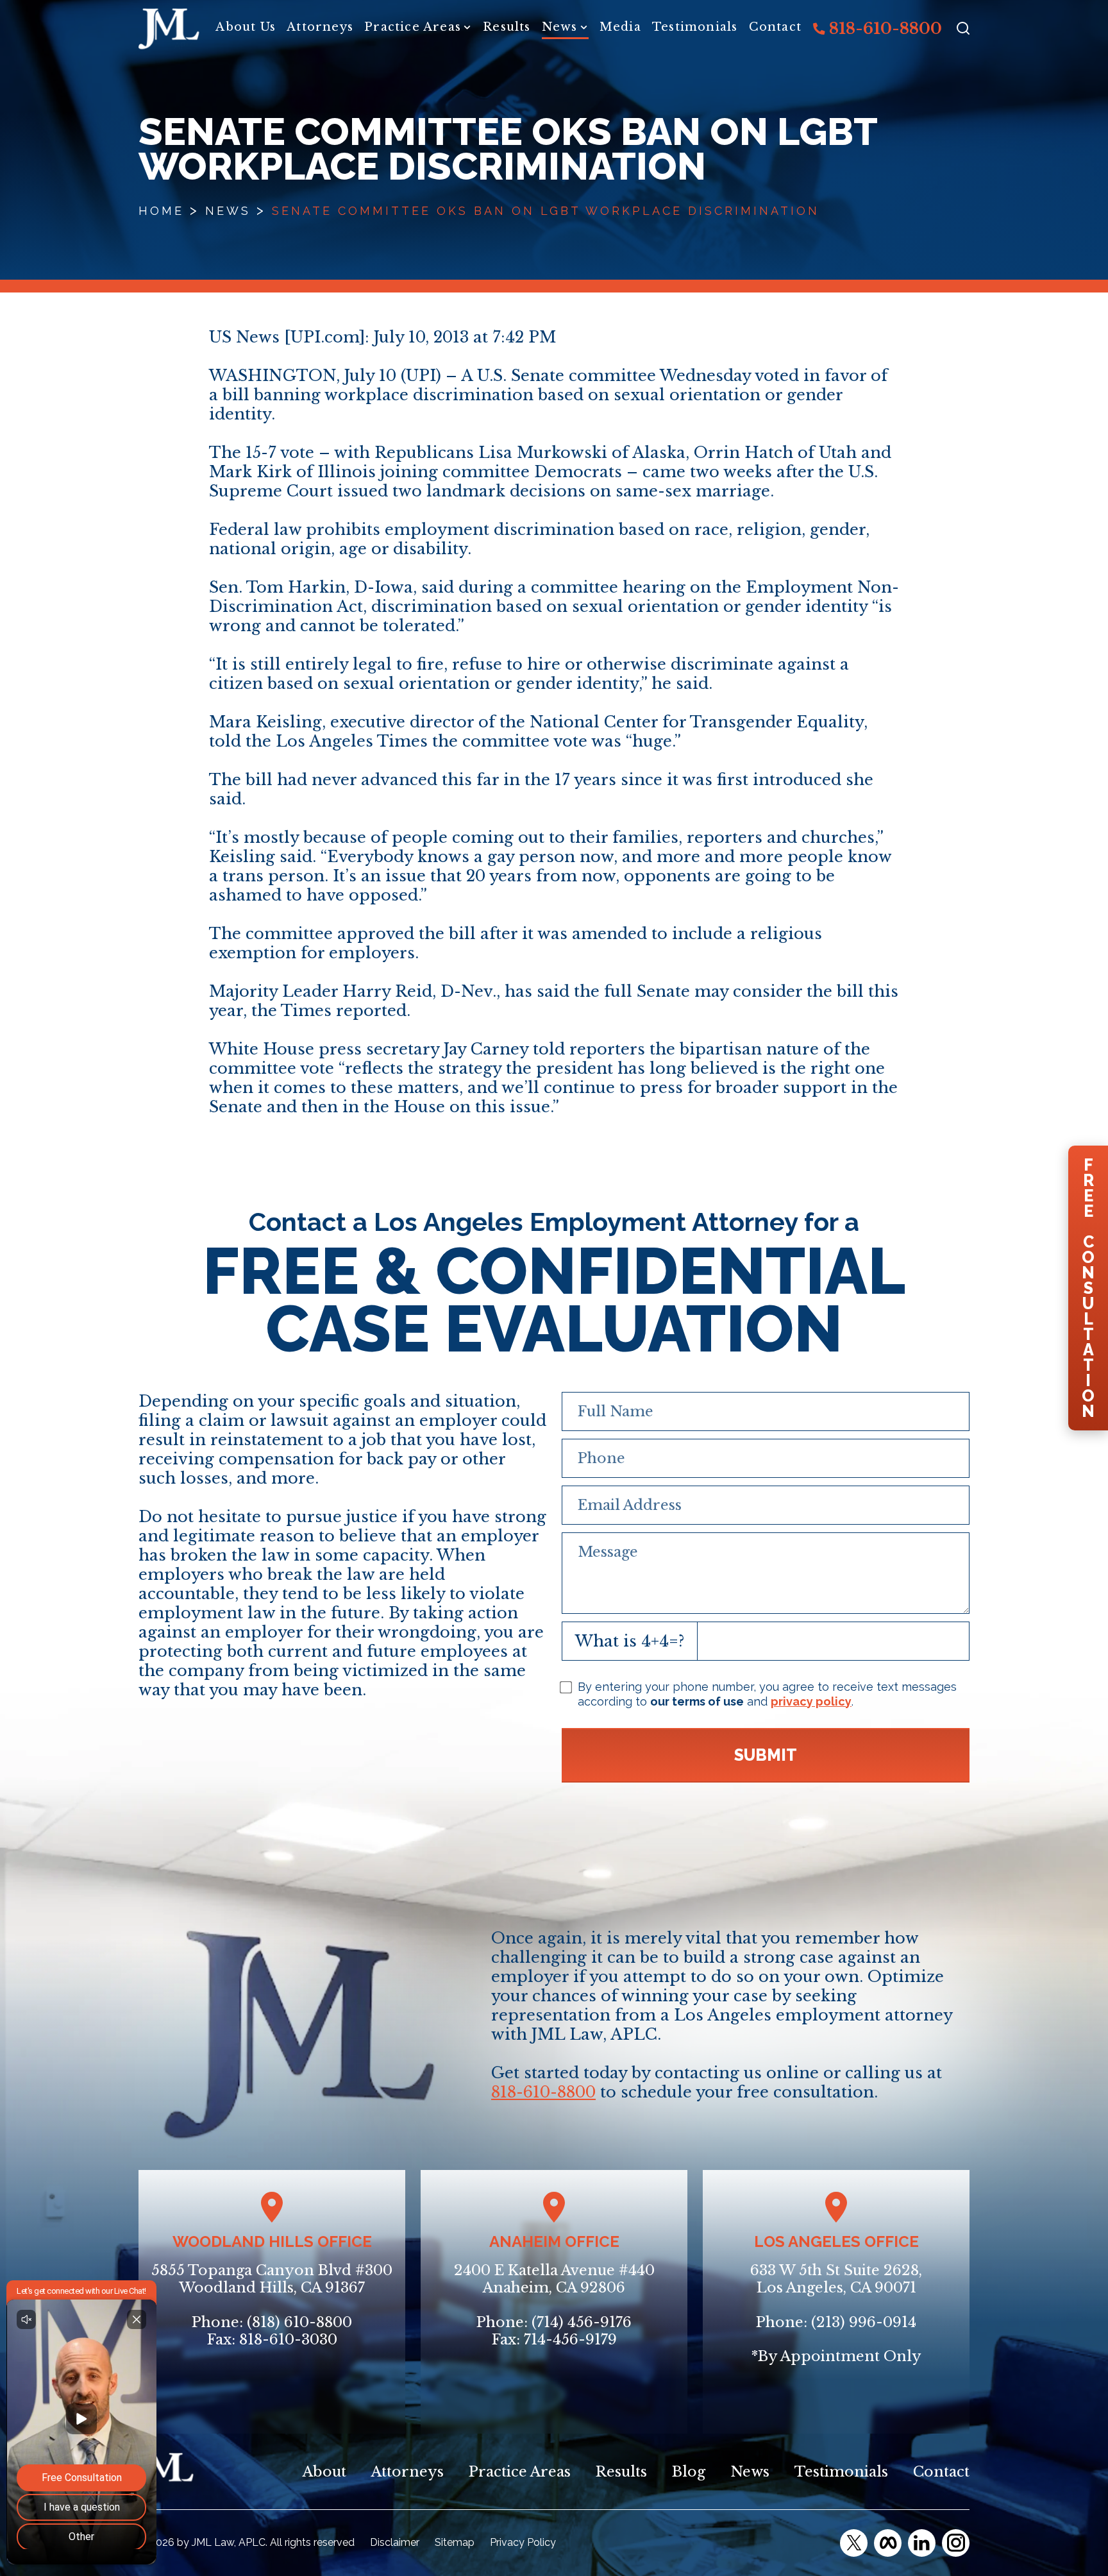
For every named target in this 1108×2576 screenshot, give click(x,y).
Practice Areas (413, 27)
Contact (775, 27)
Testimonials (695, 27)
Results (507, 27)
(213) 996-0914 (864, 2322)
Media (620, 27)
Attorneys (320, 27)
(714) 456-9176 (582, 2322)
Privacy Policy (523, 2542)
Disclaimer (395, 2542)
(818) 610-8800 (299, 2322)
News (560, 27)
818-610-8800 (884, 29)
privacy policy (811, 1701)
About (324, 2472)
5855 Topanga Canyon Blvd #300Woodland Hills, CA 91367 (272, 2279)
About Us (246, 27)
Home (161, 211)
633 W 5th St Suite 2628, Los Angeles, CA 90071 (836, 2279)
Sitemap (455, 2542)
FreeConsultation (1088, 1288)
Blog (689, 2472)
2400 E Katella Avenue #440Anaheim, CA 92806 (554, 2279)
